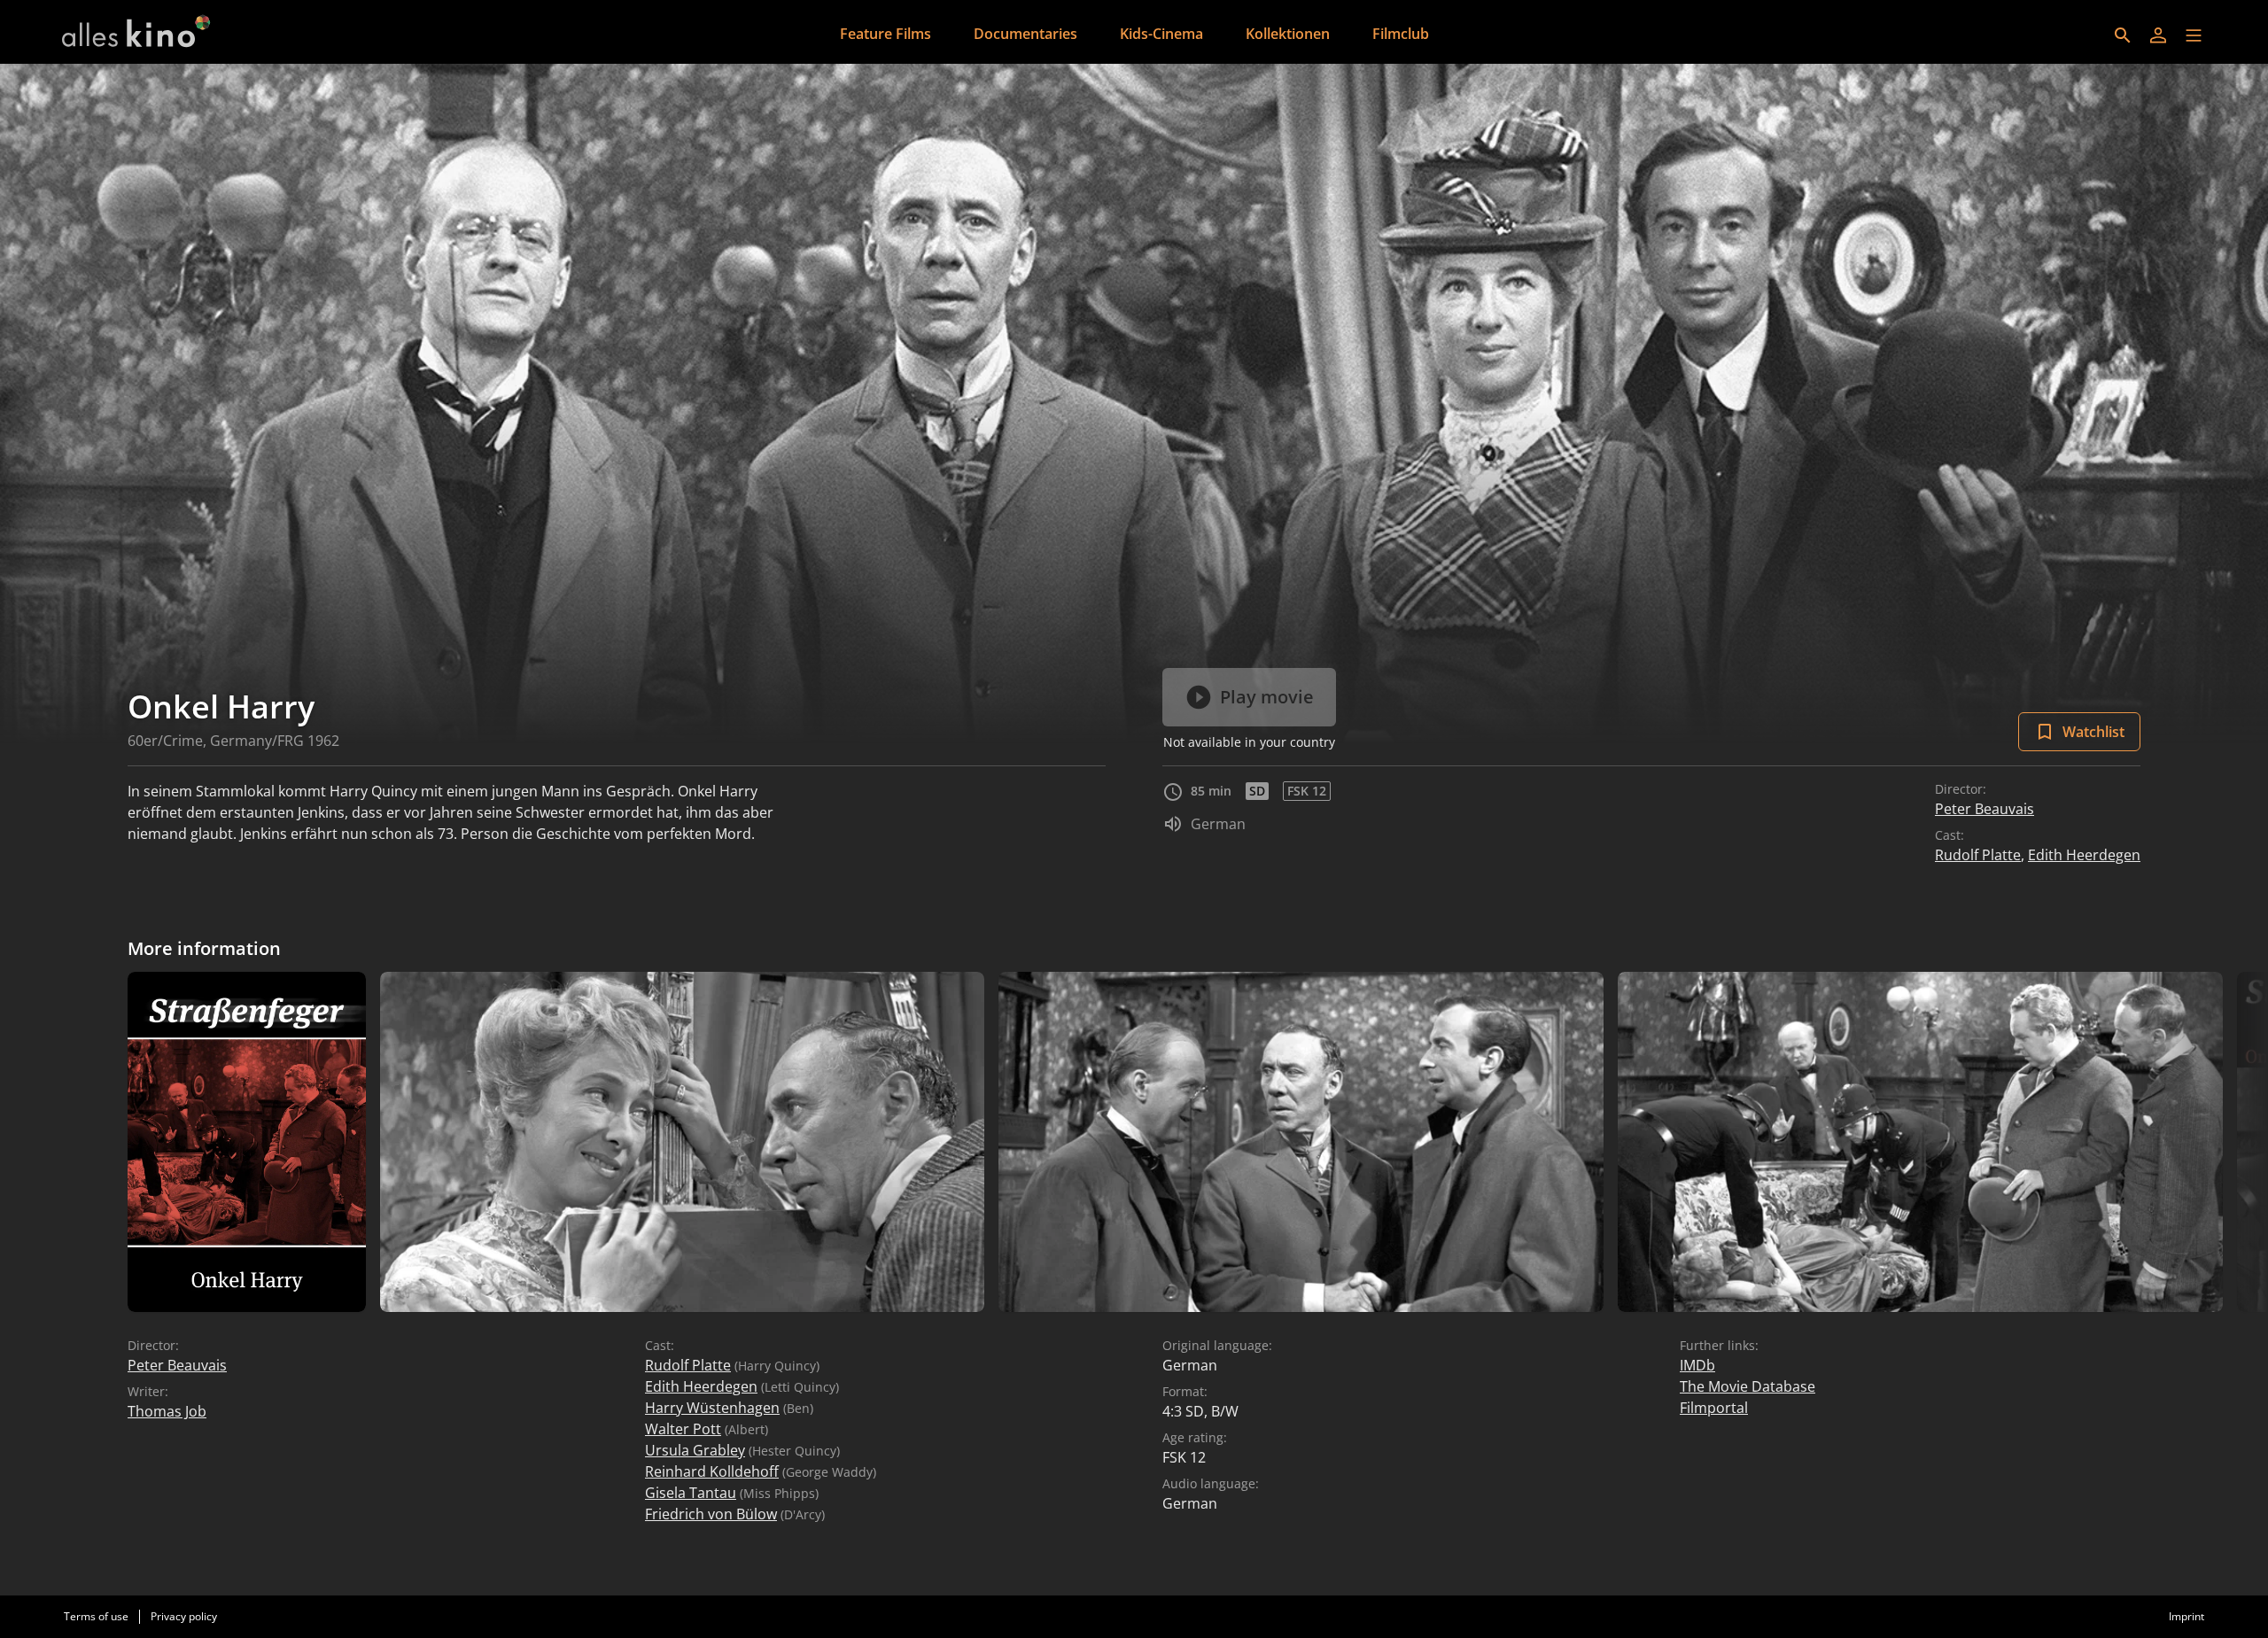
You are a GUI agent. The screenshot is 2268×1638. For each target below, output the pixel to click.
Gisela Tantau (691, 1493)
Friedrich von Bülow (711, 1514)
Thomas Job (167, 1411)
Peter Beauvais (1984, 809)
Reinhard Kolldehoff (712, 1471)
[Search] (2123, 35)
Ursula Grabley (695, 1450)
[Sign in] (2158, 35)
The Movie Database (1748, 1386)
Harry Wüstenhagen (712, 1408)
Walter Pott (683, 1429)
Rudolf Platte (1978, 855)
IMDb (1697, 1365)
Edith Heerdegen (2084, 855)
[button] (2194, 35)
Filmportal (1714, 1408)
